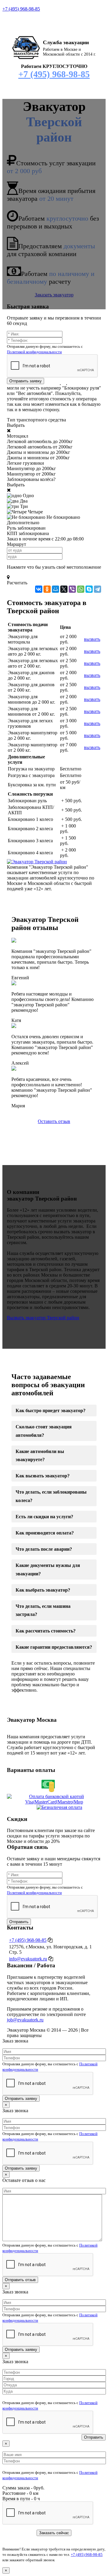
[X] (64, 589)
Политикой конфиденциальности (34, 352)
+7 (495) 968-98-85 (21, 9)
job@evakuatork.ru (25, 2020)
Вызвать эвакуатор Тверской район (43, 1318)
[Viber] (72, 589)
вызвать (92, 639)
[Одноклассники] (47, 589)
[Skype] (89, 589)
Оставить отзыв (54, 1121)
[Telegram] (97, 589)
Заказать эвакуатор (54, 295)
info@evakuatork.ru (28, 1959)
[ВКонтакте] (39, 589)
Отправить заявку (25, 381)
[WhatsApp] (81, 589)
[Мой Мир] (55, 589)
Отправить (19, 1922)
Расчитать (17, 583)
